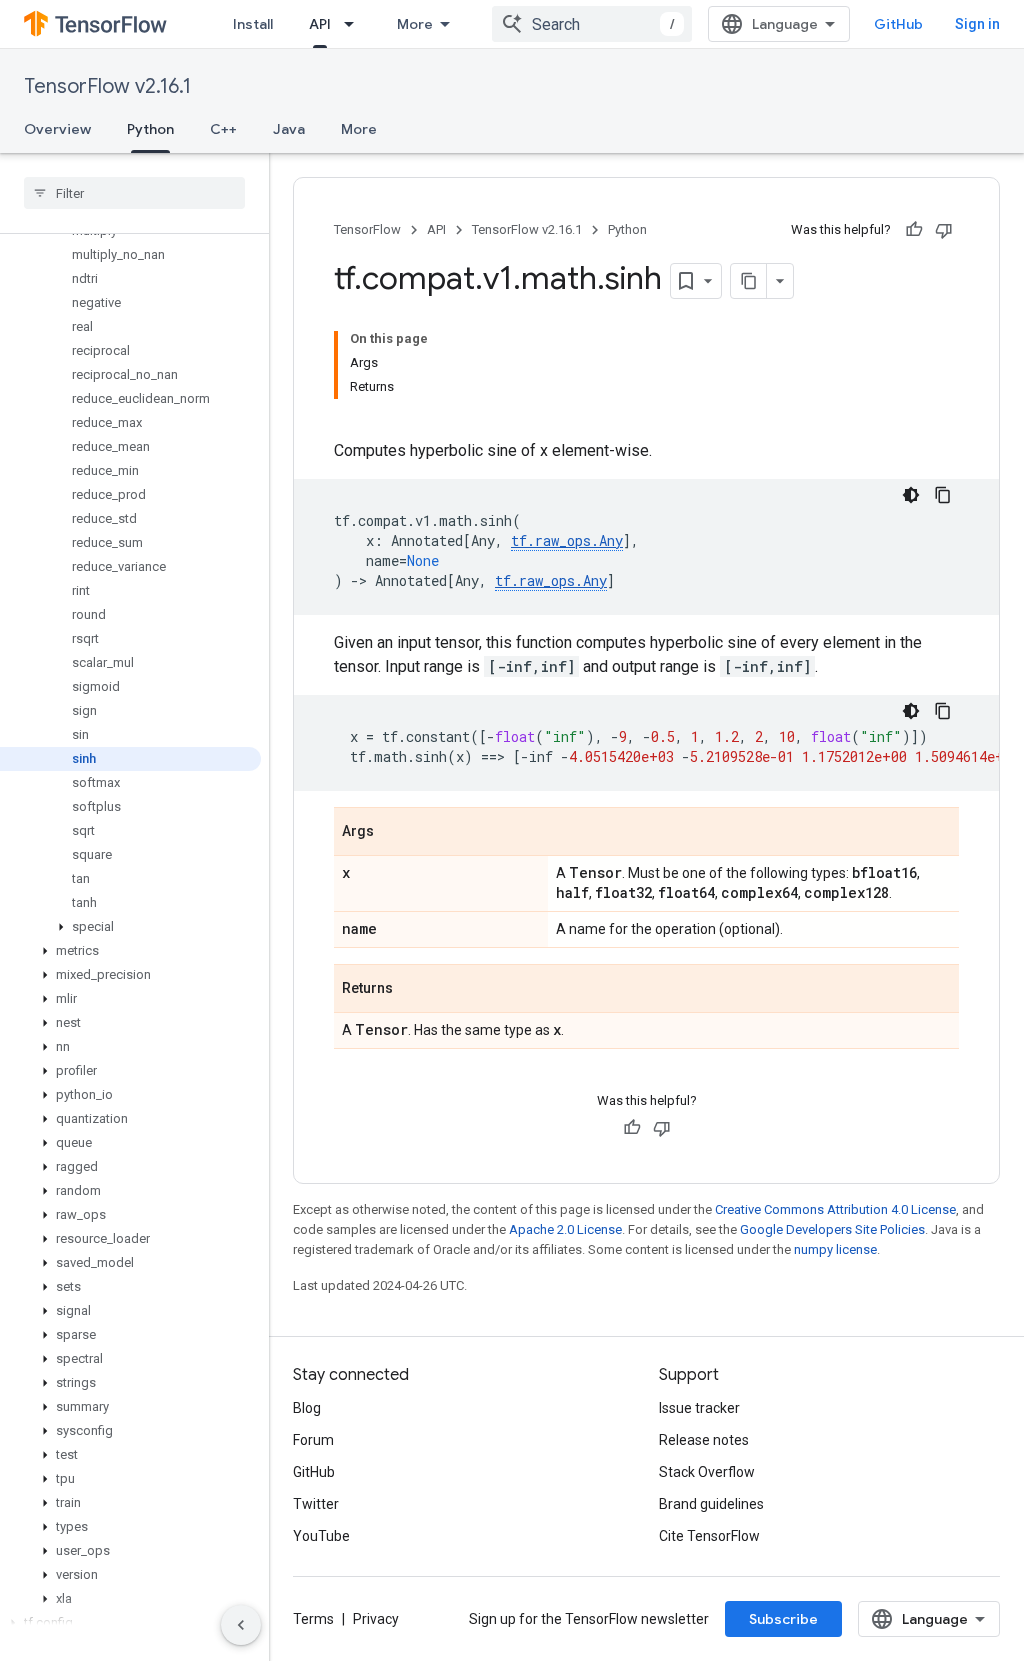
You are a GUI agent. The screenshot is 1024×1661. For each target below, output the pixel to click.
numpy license (835, 1249)
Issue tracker (699, 1408)
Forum (313, 1440)
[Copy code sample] (943, 495)
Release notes (704, 1440)
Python (150, 129)
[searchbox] (134, 193)
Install (253, 24)
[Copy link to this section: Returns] (413, 990)
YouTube (321, 1536)
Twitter (316, 1504)
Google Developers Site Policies (832, 1229)
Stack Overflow (707, 1472)
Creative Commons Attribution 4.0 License (835, 1209)
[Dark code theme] (911, 495)
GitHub (898, 24)
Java (289, 129)
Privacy (376, 1619)
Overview (57, 129)
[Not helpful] (944, 230)
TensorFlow (367, 229)
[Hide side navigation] (241, 1625)
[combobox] (592, 24)
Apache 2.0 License (565, 1229)
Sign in (977, 24)
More (415, 24)
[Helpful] (914, 230)
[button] (130, 927)
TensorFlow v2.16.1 (107, 86)
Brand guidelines (711, 1504)
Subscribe (783, 1619)
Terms (313, 1619)
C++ (223, 129)
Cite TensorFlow (709, 1536)
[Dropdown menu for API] (355, 24)
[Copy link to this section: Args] (394, 833)
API (320, 24)
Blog (307, 1408)
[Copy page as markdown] (749, 281)
